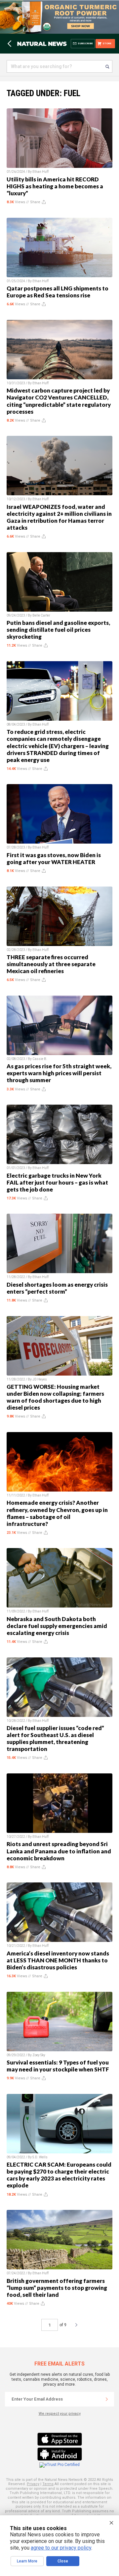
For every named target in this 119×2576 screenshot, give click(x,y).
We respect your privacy (60, 2414)
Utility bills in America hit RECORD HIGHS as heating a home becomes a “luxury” (55, 186)
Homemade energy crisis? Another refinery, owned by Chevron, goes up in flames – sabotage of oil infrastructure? (57, 1513)
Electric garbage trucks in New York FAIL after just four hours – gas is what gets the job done (57, 1182)
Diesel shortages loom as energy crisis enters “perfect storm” (57, 1288)
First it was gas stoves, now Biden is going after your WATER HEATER (54, 858)
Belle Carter (41, 615)
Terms (48, 2484)
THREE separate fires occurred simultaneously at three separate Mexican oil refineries (51, 964)
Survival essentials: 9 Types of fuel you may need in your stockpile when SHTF (58, 2066)
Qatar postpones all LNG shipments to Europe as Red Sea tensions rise (58, 292)
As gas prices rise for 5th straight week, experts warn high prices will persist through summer (59, 1073)
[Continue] (107, 2399)
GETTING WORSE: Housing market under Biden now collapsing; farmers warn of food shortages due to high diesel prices (55, 1397)
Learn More (27, 2561)
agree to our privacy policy (61, 2548)
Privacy (33, 2484)
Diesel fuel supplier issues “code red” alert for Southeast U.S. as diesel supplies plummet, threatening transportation (55, 1738)
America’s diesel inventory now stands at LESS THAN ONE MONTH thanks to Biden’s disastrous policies (58, 1960)
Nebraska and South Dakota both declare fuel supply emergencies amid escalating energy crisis (57, 1626)
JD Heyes (40, 1379)
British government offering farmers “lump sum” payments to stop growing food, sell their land (57, 2288)
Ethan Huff (40, 172)
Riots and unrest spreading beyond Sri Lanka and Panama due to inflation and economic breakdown (59, 1851)
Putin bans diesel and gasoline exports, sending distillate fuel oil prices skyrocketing (58, 630)
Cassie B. (40, 1059)
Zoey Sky (39, 2055)
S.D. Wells (40, 2157)
